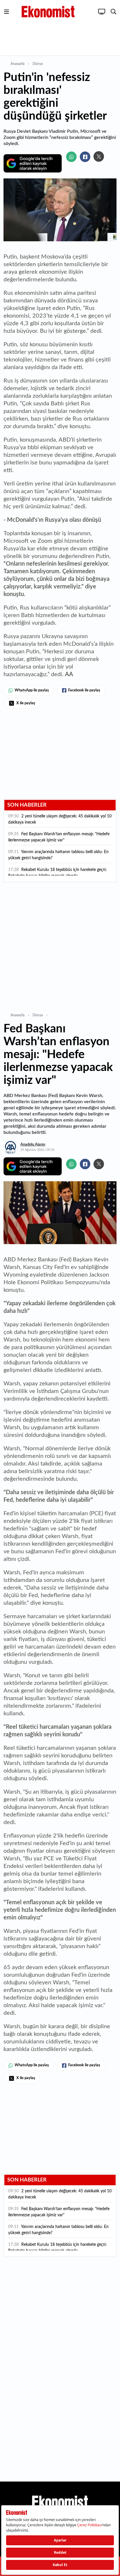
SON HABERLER (27, 805)
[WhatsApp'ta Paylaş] (71, 157)
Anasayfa (17, 64)
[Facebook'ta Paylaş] (85, 157)
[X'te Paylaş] (99, 156)
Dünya (38, 64)
